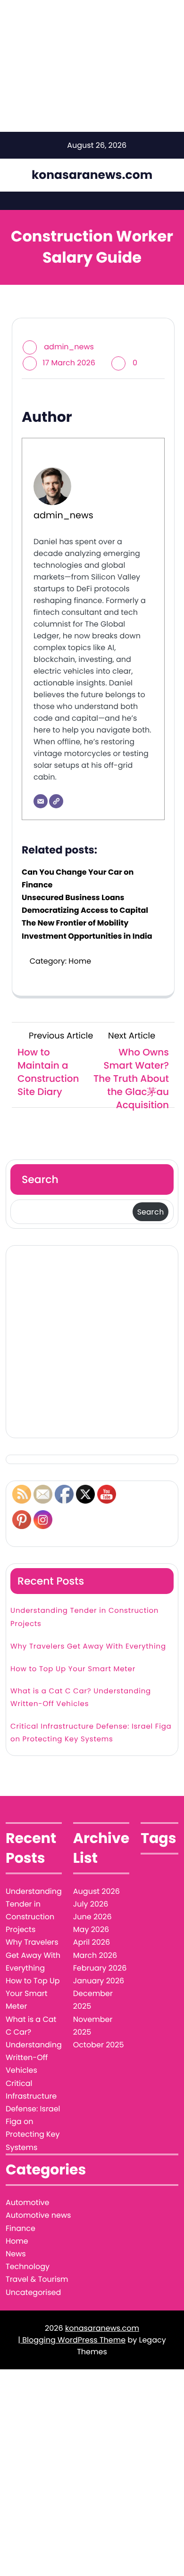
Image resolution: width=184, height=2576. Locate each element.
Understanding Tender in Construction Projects (84, 1617)
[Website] (56, 801)
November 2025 (93, 2026)
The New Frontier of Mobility (75, 923)
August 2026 (96, 1891)
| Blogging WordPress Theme (72, 2340)
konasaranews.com (92, 175)
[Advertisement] (92, 1342)
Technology (28, 2266)
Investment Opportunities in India (87, 936)
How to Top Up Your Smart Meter (73, 1669)
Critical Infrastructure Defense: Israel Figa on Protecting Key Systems (91, 1733)
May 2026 (91, 1929)
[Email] (41, 801)
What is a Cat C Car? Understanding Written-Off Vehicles (81, 1698)
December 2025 (93, 2000)
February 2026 (100, 1968)
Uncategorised (33, 2292)
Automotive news (38, 2215)
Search (40, 1179)
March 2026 (95, 1955)
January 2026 (99, 1981)
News (16, 2254)
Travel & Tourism (37, 2279)
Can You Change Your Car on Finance (78, 878)
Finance (21, 2228)
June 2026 (92, 1917)
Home (80, 961)
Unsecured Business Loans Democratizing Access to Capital (85, 904)
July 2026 (91, 1904)
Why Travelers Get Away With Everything (88, 1646)
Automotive (27, 2202)
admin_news (69, 347)
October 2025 (99, 2045)
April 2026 (92, 1942)
